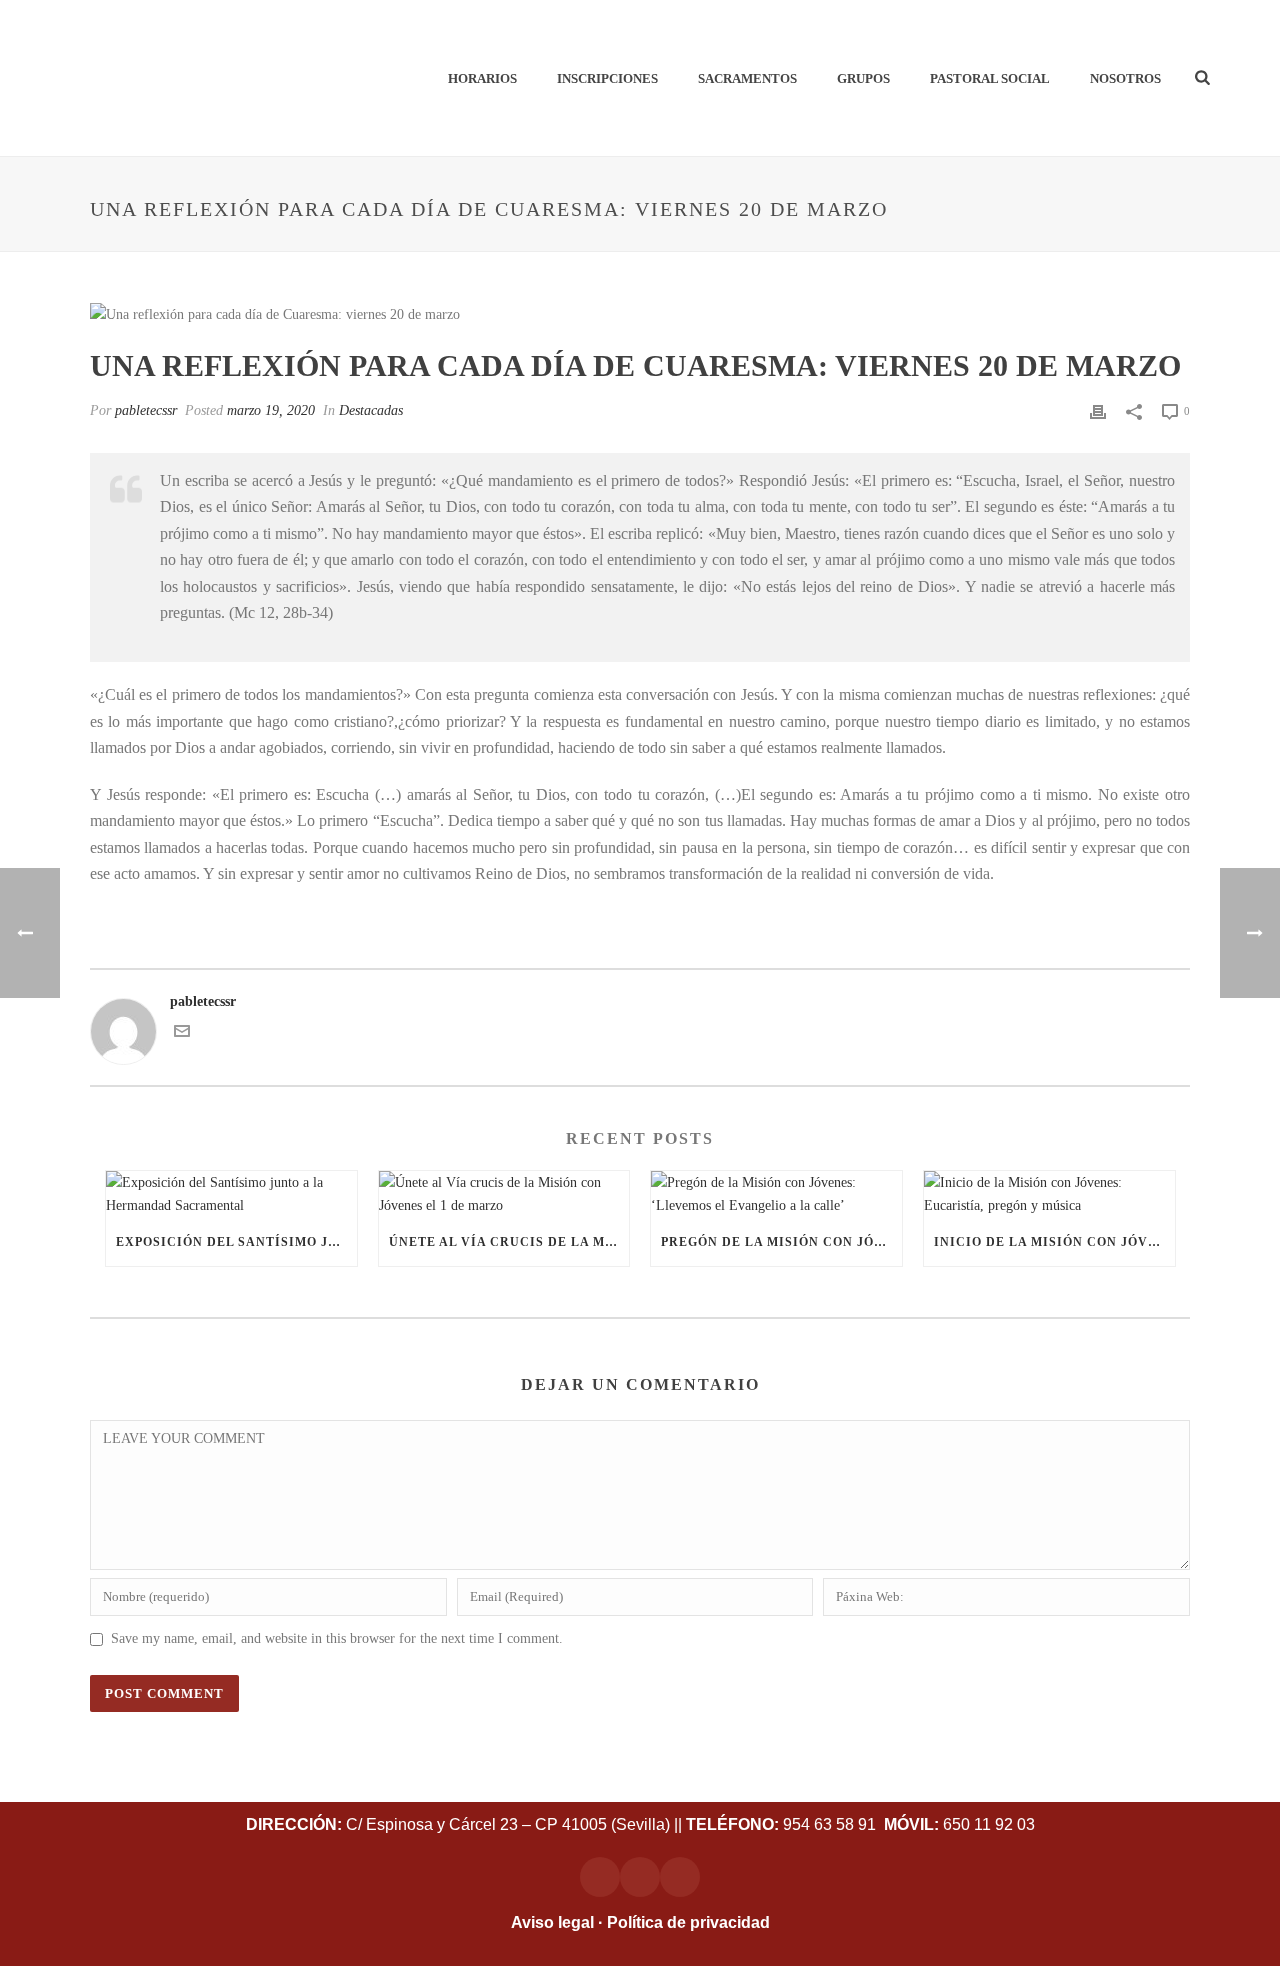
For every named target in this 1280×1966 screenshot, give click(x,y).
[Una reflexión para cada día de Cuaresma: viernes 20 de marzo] (640, 314)
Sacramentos (747, 78)
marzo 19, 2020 (271, 410)
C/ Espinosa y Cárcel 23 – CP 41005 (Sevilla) (458, 1824)
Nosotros (1125, 78)
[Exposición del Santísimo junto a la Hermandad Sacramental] (231, 1194)
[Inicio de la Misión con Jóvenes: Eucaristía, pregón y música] (1049, 1194)
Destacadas (371, 410)
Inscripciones (607, 78)
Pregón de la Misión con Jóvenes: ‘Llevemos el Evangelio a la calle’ (781, 1242)
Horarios (482, 78)
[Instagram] (600, 1877)
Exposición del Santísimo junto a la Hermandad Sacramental (236, 1242)
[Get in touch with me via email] (182, 1034)
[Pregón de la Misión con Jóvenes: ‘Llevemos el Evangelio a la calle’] (776, 1194)
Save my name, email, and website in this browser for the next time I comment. (337, 1638)
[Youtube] (680, 1877)
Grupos (863, 78)
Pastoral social (990, 78)
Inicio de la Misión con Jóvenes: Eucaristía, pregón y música (1054, 1242)
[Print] (1098, 410)
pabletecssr (146, 410)
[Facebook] (640, 1877)
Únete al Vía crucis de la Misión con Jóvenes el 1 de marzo (509, 1242)
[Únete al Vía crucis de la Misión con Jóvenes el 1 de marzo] (504, 1194)
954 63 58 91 (783, 1824)
